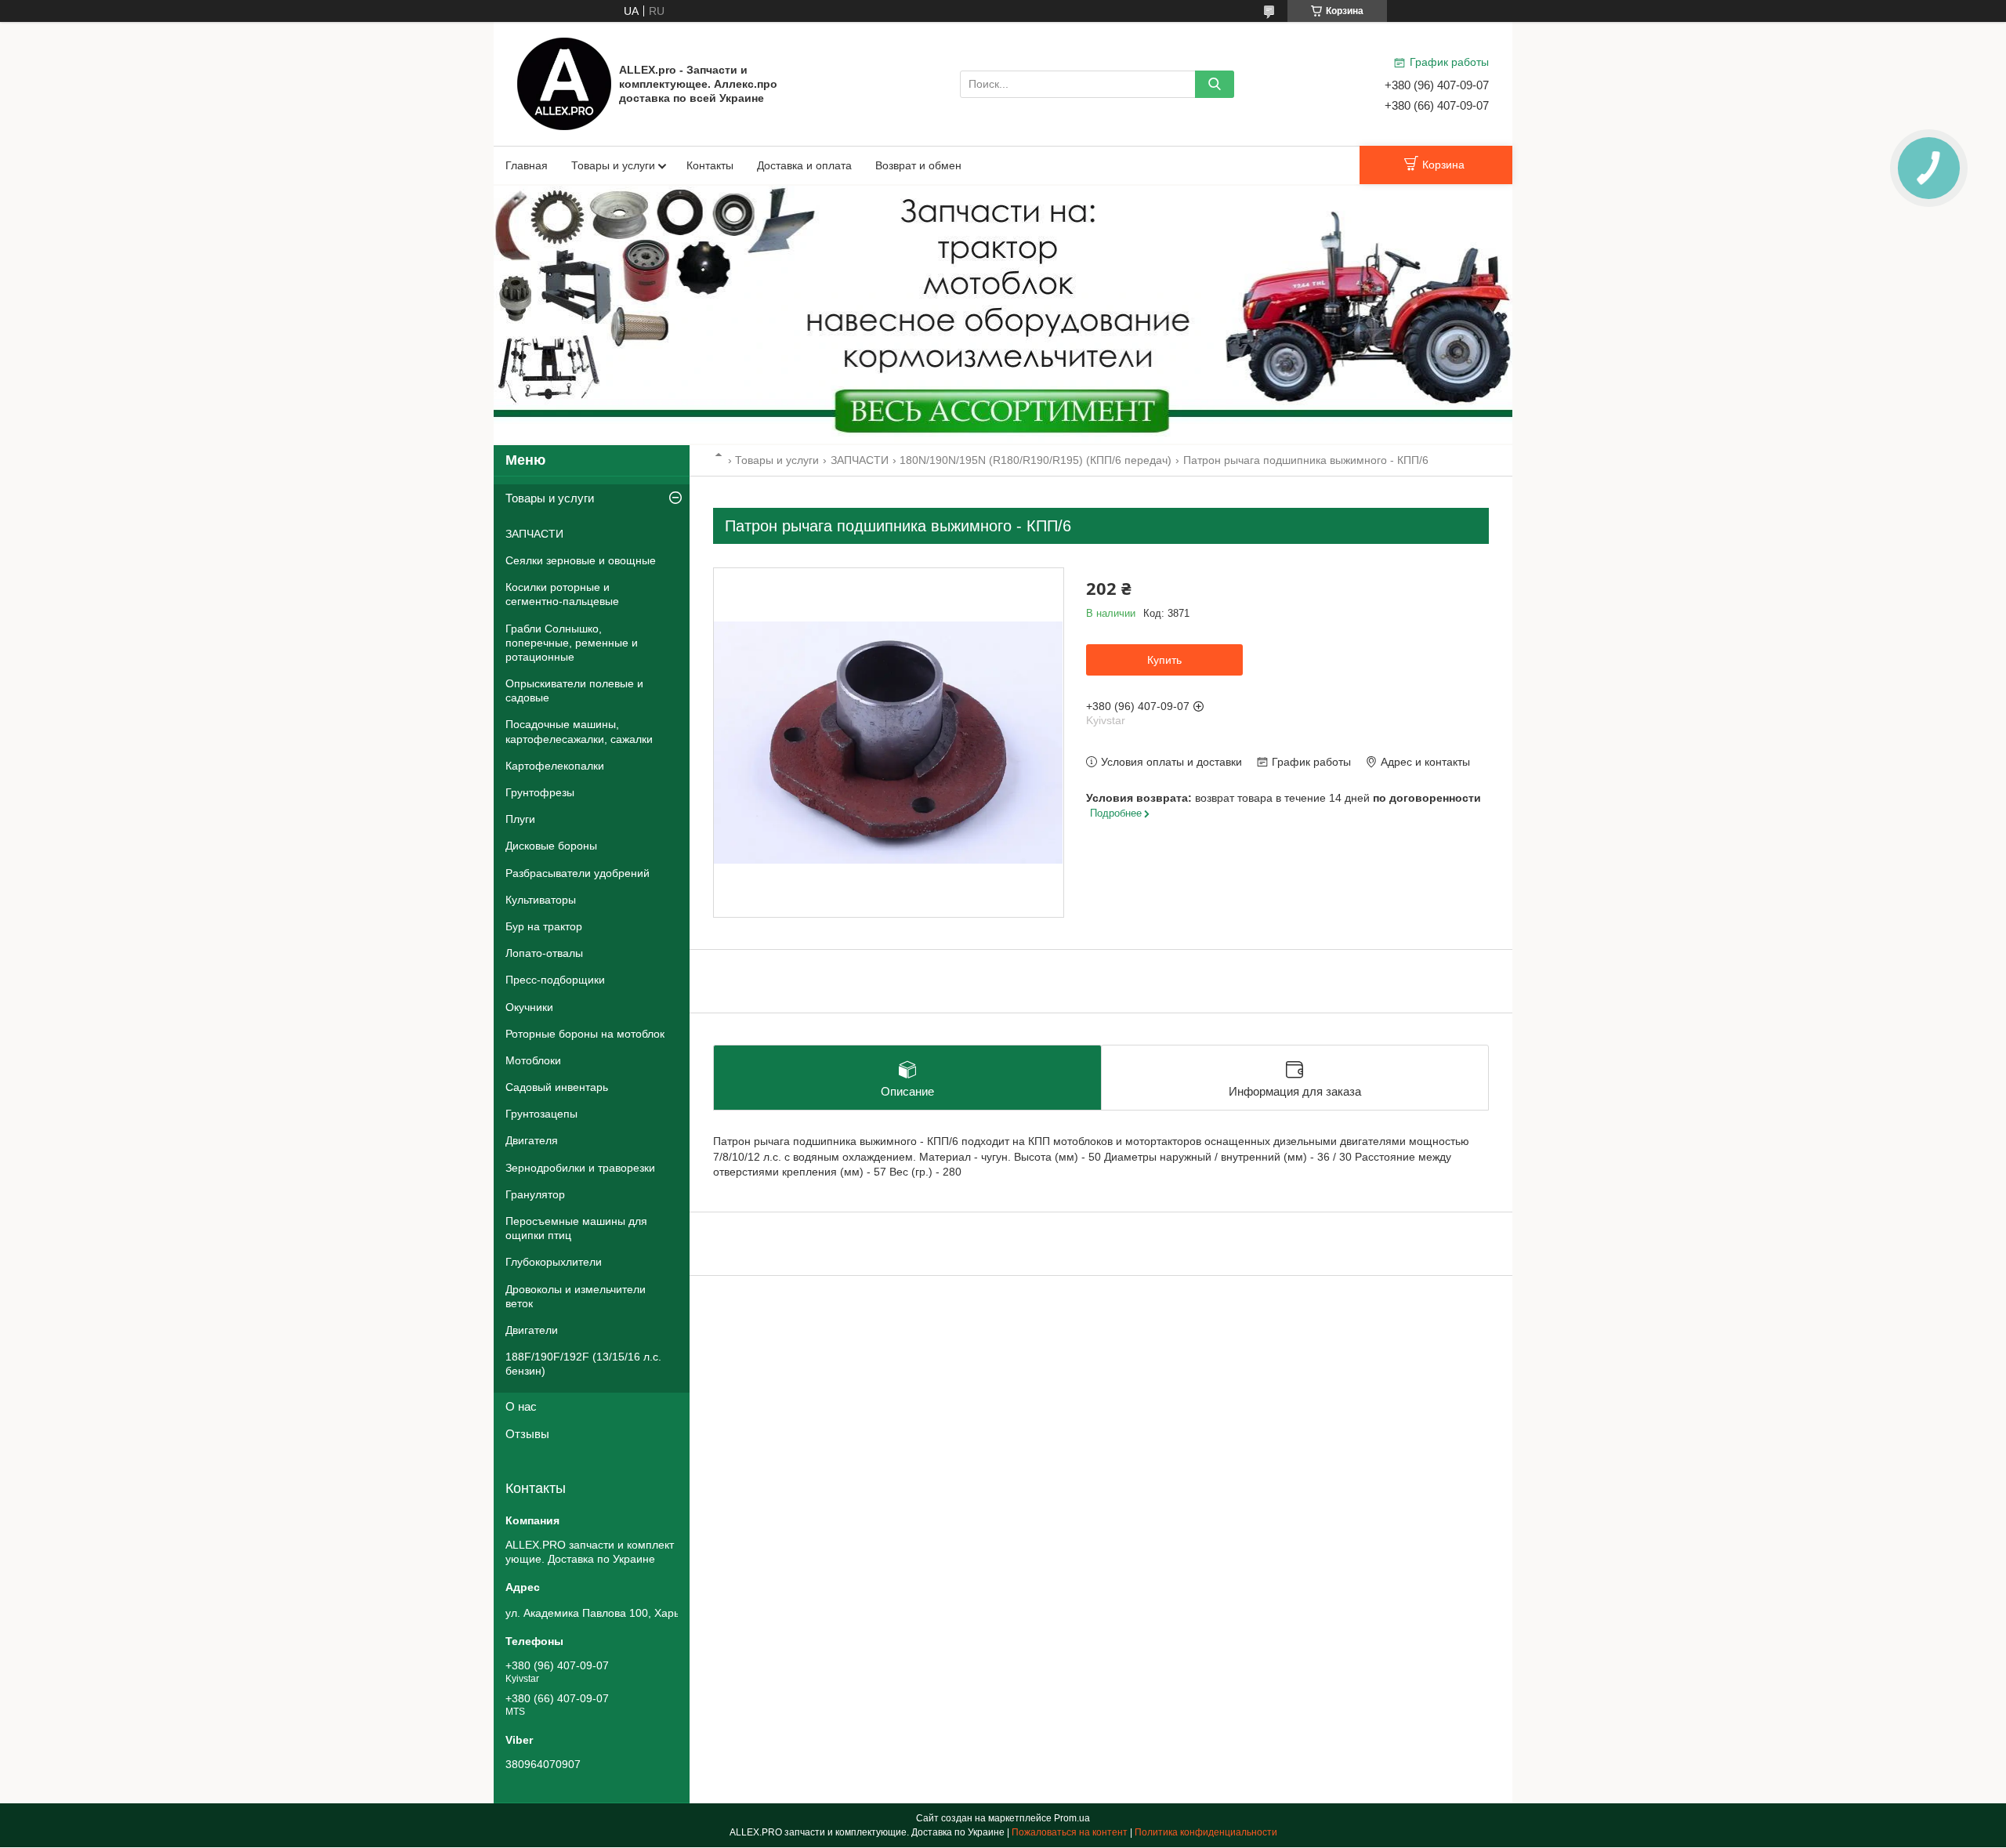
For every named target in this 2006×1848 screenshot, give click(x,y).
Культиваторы (541, 900)
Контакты (710, 165)
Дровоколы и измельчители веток (576, 1296)
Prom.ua (1072, 1818)
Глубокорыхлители (554, 1262)
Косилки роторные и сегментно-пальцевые (562, 594)
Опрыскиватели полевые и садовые (574, 690)
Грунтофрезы (540, 792)
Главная (527, 165)
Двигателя (532, 1140)
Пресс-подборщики (555, 980)
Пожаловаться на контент (1070, 1832)
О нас (521, 1406)
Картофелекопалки (555, 766)
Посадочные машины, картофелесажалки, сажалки (579, 731)
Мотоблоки (533, 1060)
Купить (1164, 660)
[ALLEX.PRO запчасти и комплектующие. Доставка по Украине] (564, 83)
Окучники (529, 1007)
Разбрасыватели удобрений (578, 873)
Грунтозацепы (541, 1114)
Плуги (520, 819)
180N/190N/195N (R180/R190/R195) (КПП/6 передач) (1036, 460)
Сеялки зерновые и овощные (581, 560)
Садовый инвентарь (557, 1087)
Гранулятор (535, 1194)
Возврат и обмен (918, 165)
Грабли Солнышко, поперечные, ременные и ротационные (572, 643)
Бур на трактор (544, 926)
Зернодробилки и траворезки (580, 1168)
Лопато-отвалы (544, 953)
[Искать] (1215, 84)
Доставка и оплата (804, 165)
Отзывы (527, 1434)
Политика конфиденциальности (1206, 1832)
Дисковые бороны (551, 846)
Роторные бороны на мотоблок (585, 1034)
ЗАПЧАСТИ (860, 460)
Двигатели (532, 1330)
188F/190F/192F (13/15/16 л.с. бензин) (583, 1364)
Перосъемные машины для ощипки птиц (576, 1228)
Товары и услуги (613, 165)
